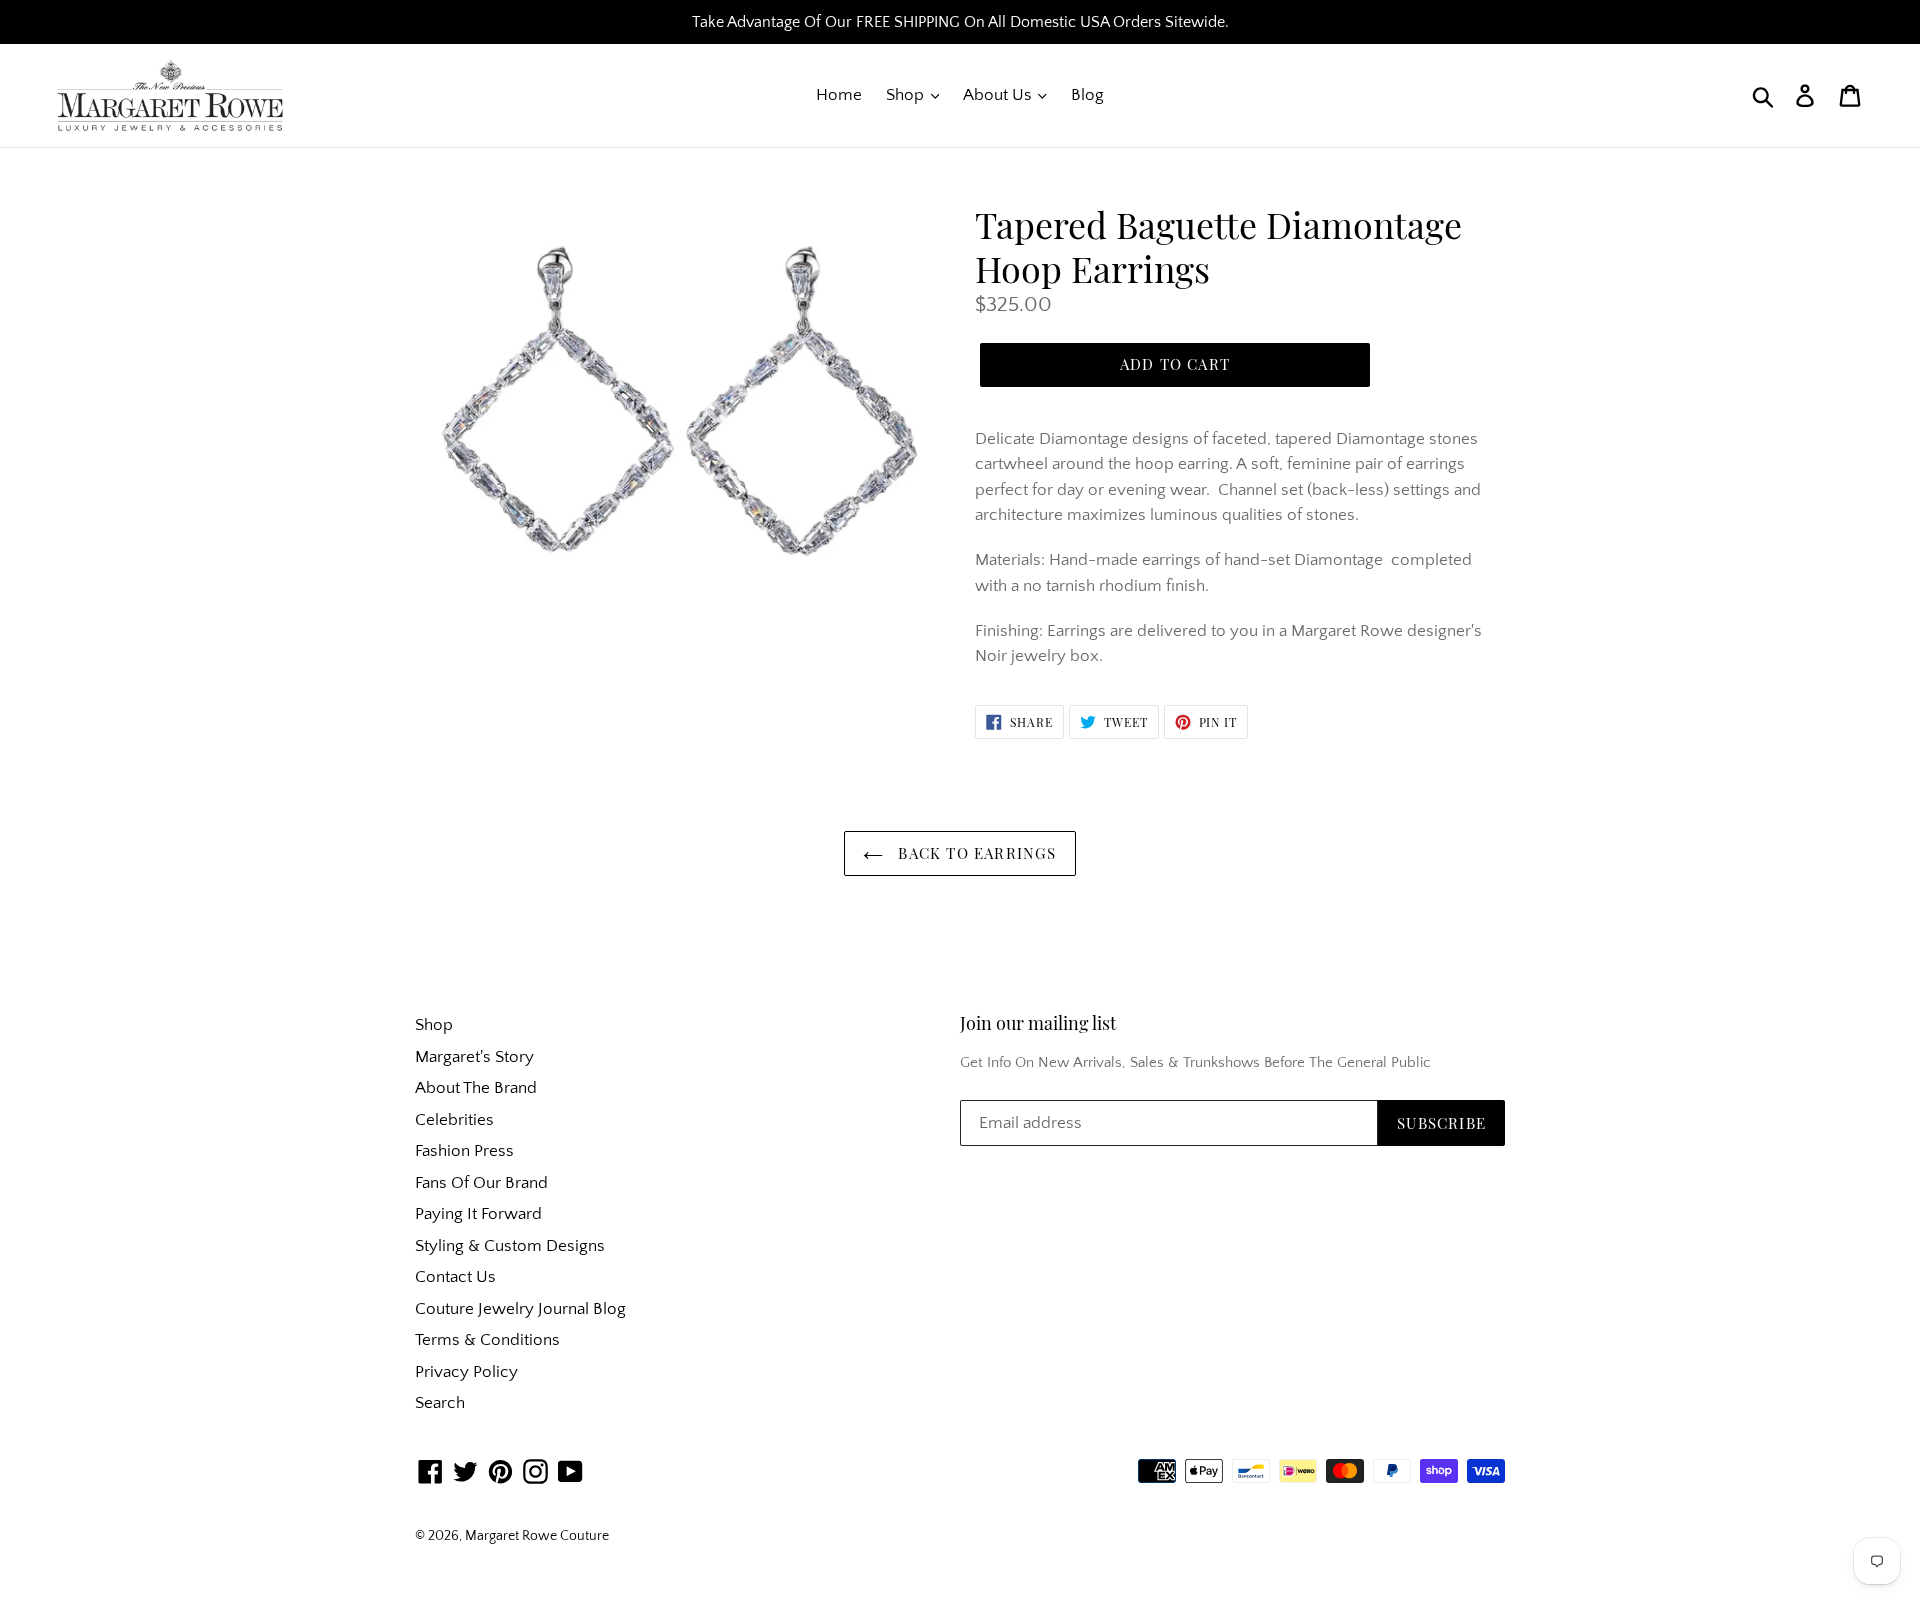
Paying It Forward (478, 1214)
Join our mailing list (1038, 1024)
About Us (999, 95)
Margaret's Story (474, 1057)
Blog (1087, 95)
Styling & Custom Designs (510, 1246)
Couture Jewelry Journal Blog (520, 1309)
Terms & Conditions (487, 1340)
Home (839, 95)
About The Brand (476, 1088)
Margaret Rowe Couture (537, 1536)
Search (440, 1403)
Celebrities (454, 1120)
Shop (907, 95)
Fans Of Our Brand (481, 1183)
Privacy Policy (466, 1372)
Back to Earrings (974, 853)
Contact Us (455, 1277)
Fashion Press (464, 1151)
